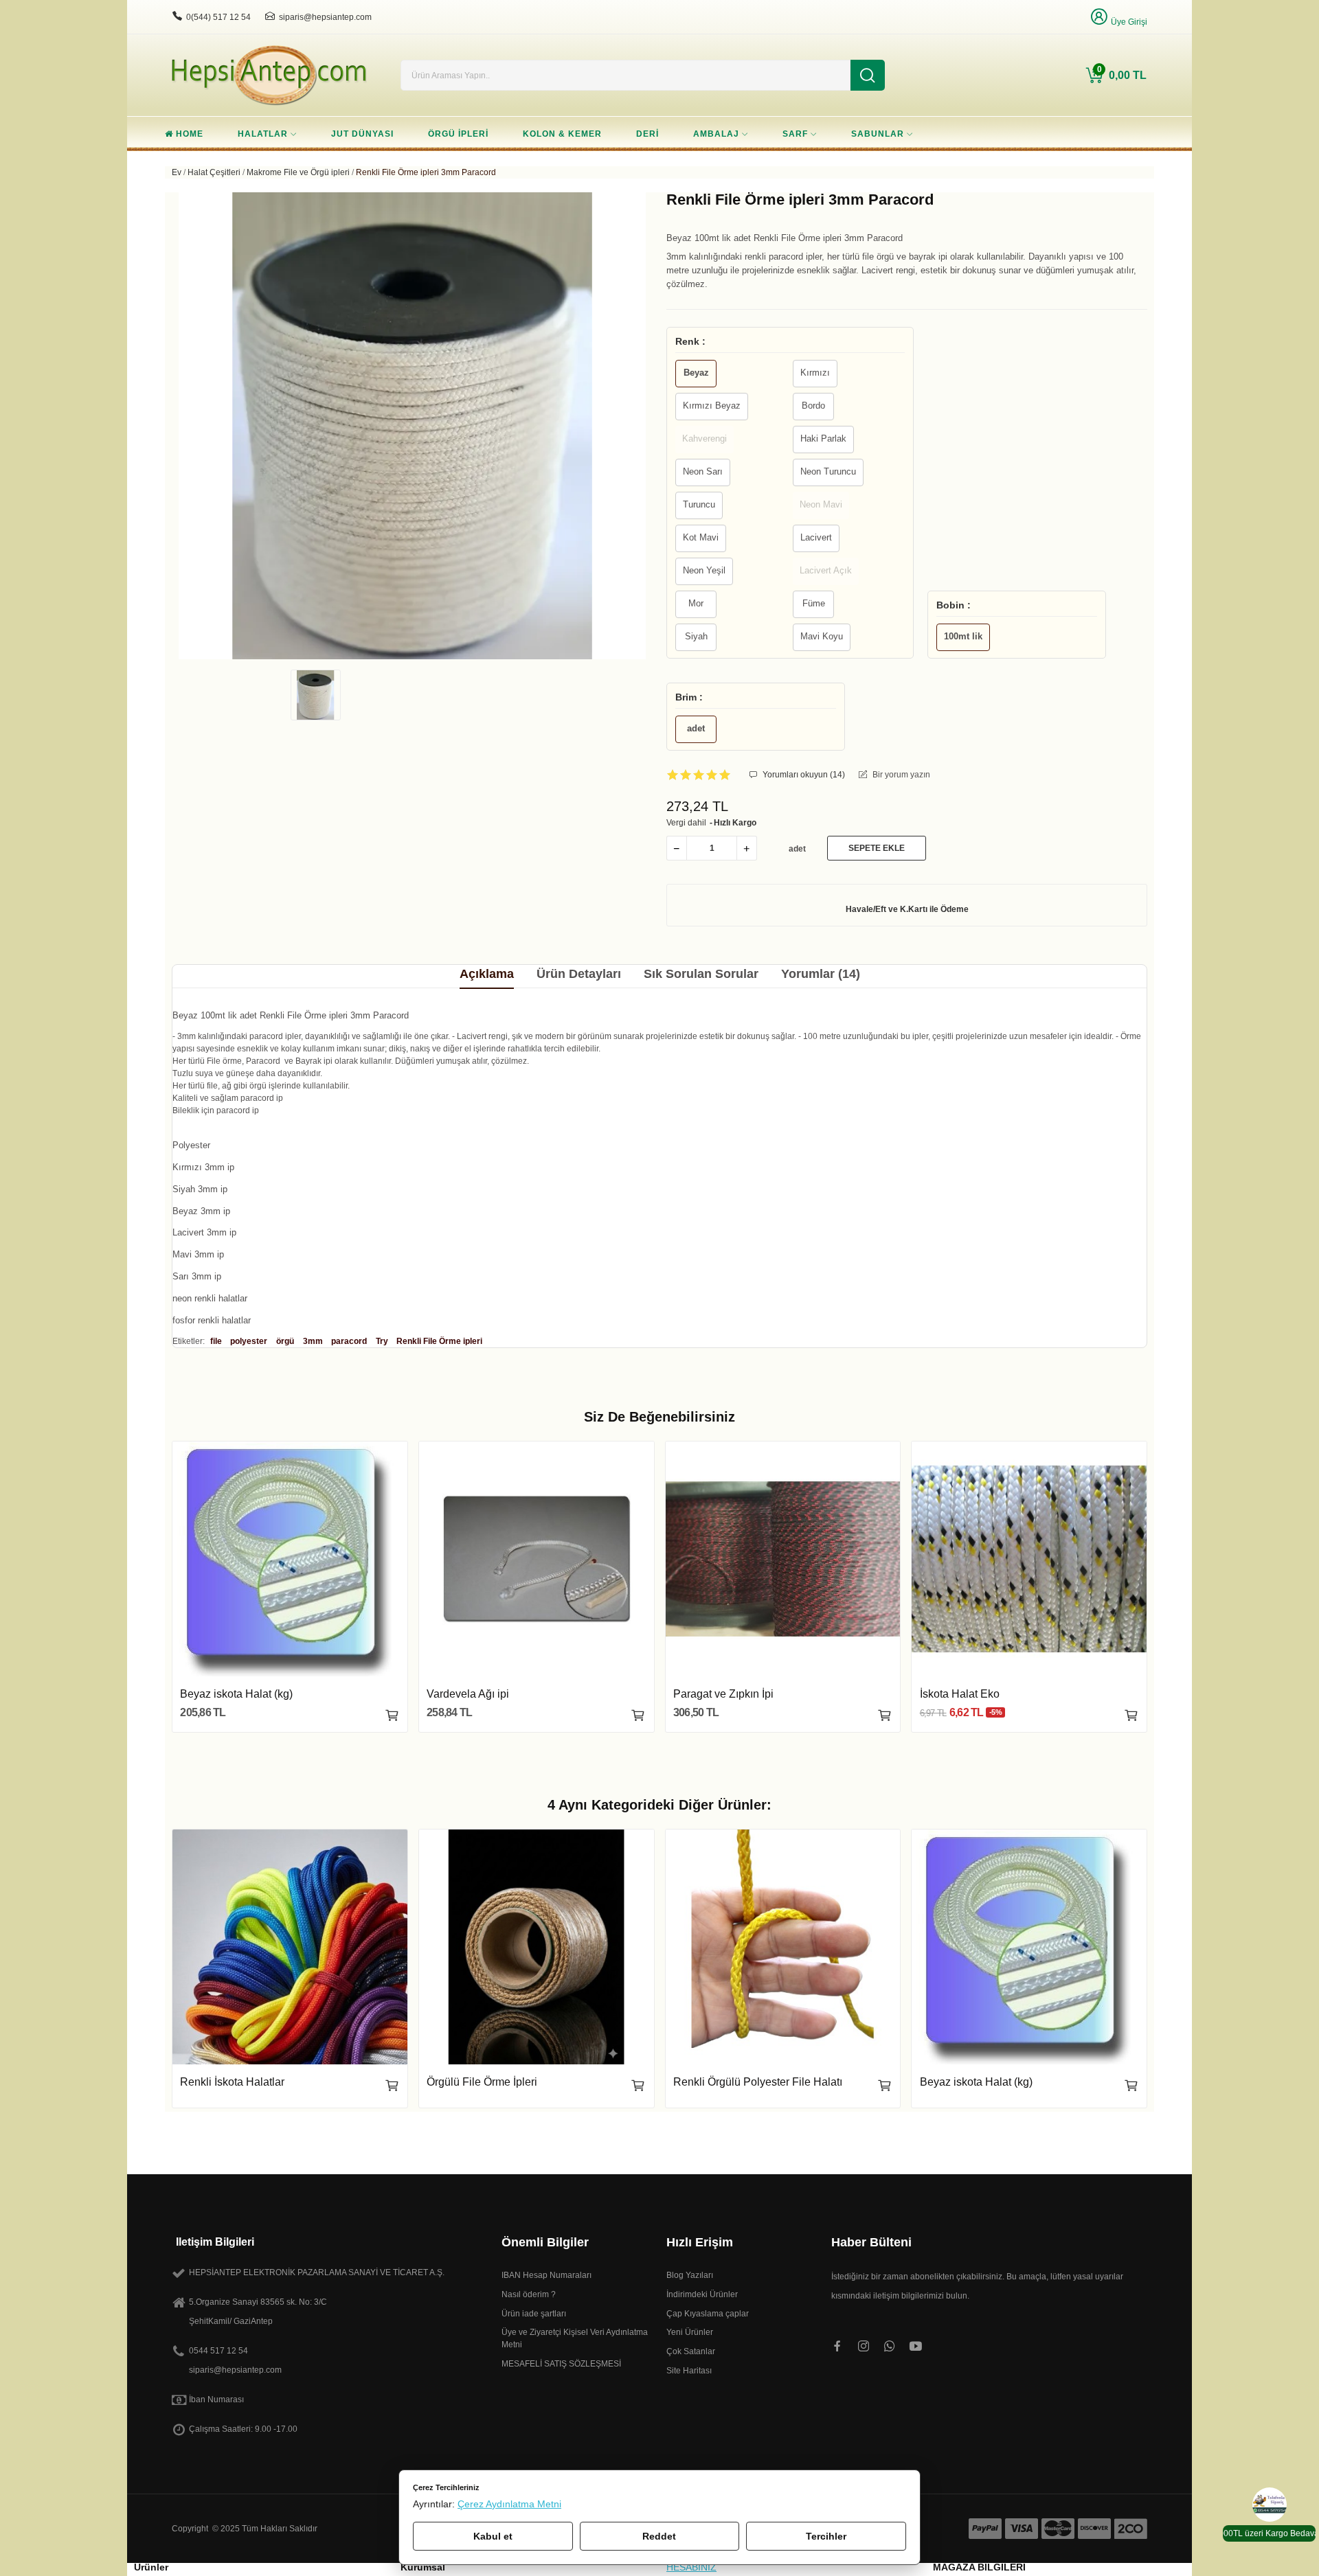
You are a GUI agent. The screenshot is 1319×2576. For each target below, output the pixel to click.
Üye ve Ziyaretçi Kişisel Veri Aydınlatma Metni (575, 2338)
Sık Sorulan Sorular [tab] (701, 974)
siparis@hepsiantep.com (325, 17)
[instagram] (864, 2347)
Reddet (659, 2536)
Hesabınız (691, 2567)
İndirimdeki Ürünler (702, 2294)
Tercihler (826, 2536)
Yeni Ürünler (690, 2332)
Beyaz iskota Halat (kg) (236, 1694)
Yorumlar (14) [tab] (821, 974)
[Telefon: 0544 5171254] (177, 16)
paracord (349, 1341)
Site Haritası (689, 2371)
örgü (285, 1341)
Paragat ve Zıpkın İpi (723, 1694)
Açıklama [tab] (487, 974)
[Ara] (868, 75)
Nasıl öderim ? (529, 2294)
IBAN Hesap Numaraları (546, 2275)
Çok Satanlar (691, 2351)
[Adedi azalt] (677, 848)
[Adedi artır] (747, 848)
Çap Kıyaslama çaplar (708, 2314)
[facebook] (837, 2347)
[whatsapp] (890, 2347)
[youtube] (916, 2347)
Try (382, 1341)
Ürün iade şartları (534, 2314)
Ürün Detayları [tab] (579, 974)
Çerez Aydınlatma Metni (509, 2504)
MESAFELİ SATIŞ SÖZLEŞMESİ (561, 2364)
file (216, 1341)
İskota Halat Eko (960, 1694)
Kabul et (493, 2536)
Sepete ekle (877, 848)
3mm (313, 1341)
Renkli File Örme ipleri (439, 1341)
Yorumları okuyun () (803, 775)
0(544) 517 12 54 (218, 17)
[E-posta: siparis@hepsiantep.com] (270, 16)
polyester (249, 1341)
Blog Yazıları (690, 2275)
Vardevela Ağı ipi (468, 1694)
